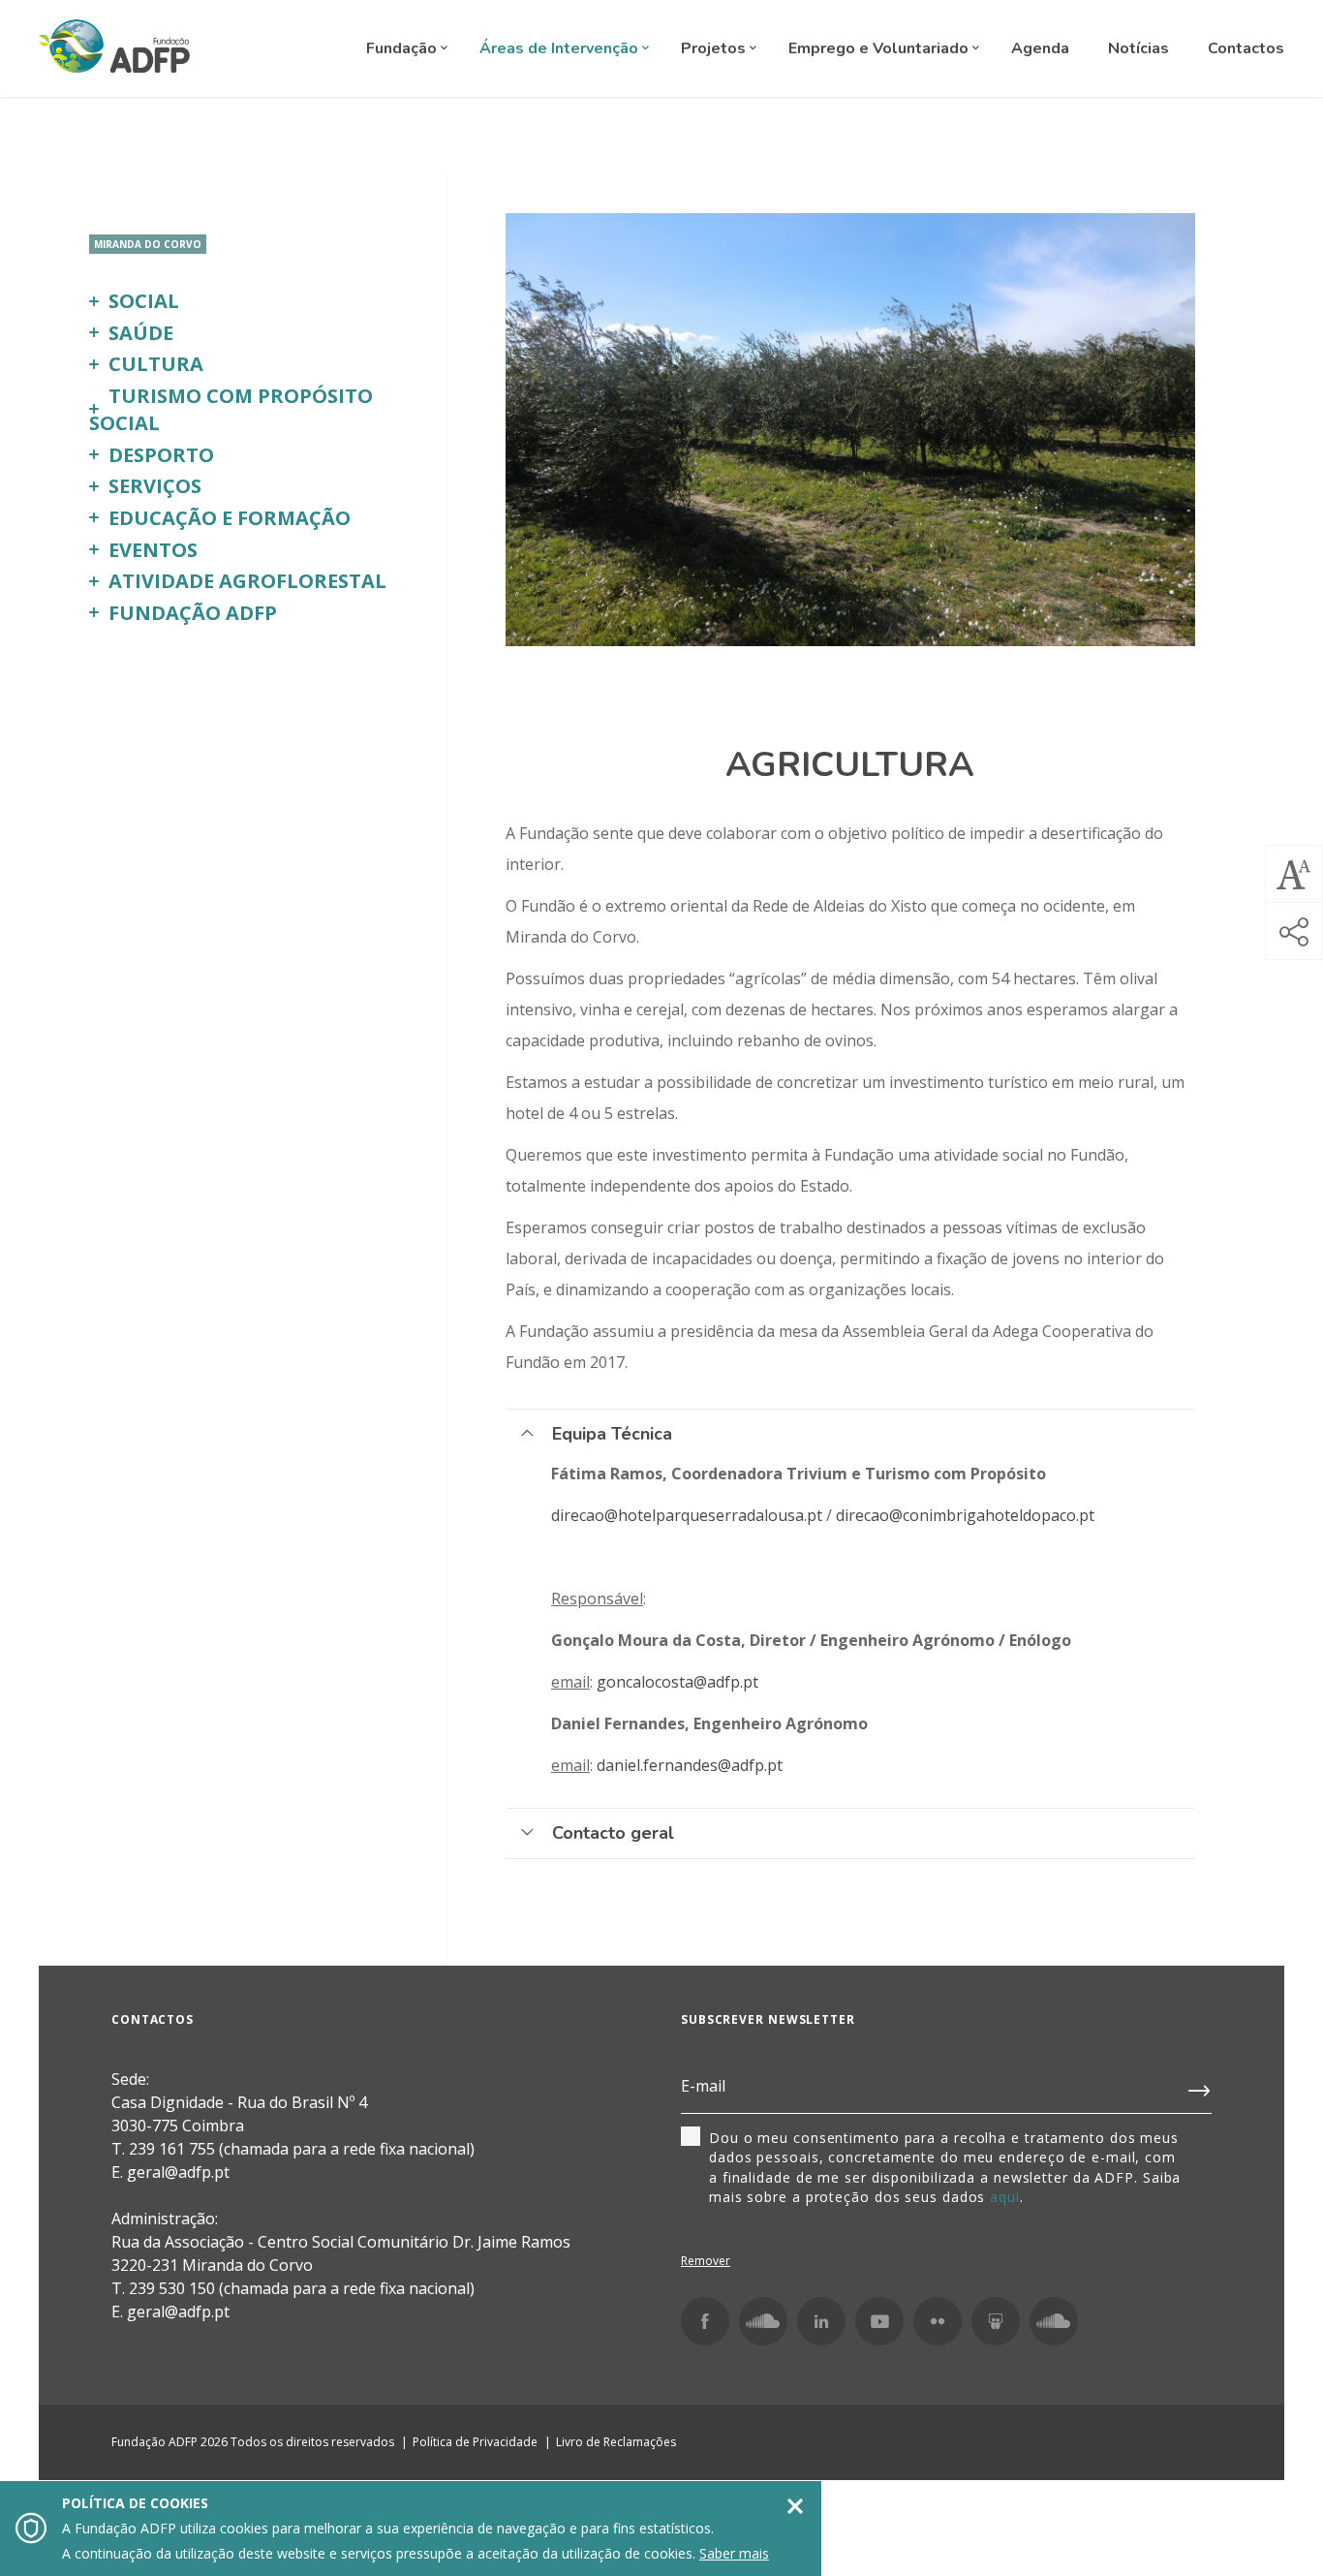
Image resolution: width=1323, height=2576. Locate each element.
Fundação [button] (403, 48)
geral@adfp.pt (178, 2312)
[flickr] (938, 2321)
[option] (850, 430)
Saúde (141, 333)
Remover (706, 2261)
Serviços (155, 486)
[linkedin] (821, 2321)
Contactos (1246, 48)
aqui (1005, 2197)
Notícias (1138, 48)
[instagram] (763, 2321)
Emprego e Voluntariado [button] (880, 48)
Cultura (156, 364)
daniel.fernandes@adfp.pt (692, 1765)
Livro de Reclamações (616, 2442)
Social (144, 301)
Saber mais (734, 2553)
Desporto (161, 455)
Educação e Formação (230, 518)
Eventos (153, 550)
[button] (1294, 874)
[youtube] (879, 2321)
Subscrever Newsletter (768, 2019)
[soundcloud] (1054, 2321)
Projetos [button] (715, 48)
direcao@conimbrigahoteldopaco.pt (967, 1515)
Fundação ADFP (193, 613)
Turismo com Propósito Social (231, 410)
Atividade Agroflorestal (247, 581)
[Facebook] (705, 2321)
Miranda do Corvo (148, 244)
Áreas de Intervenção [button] (561, 48)
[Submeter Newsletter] (1200, 2087)
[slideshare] (996, 2321)
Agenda (1040, 48)
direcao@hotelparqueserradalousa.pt (687, 1515)
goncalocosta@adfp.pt (679, 1682)
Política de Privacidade (475, 2442)
